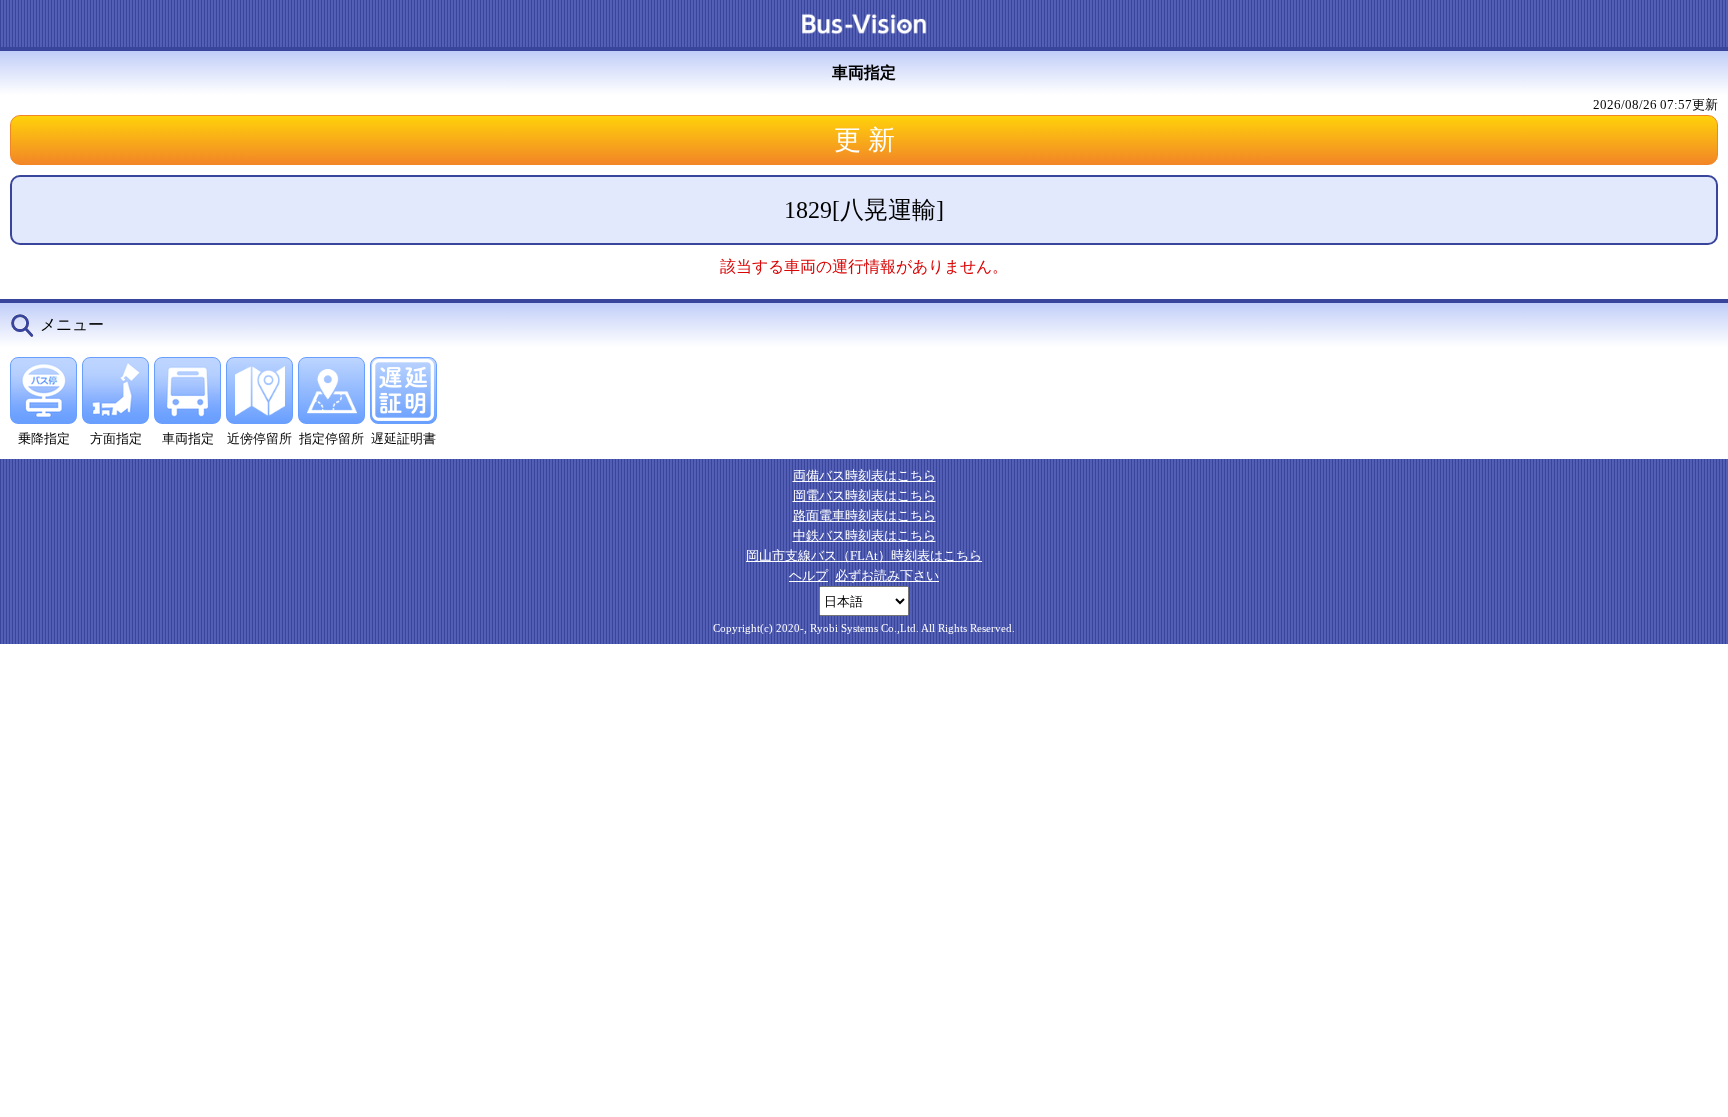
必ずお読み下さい (887, 575)
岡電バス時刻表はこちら (864, 495)
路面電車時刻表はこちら (864, 515)
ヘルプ (808, 575)
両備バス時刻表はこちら (864, 475)
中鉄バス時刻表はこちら (864, 535)
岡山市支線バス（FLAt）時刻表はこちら (864, 555)
